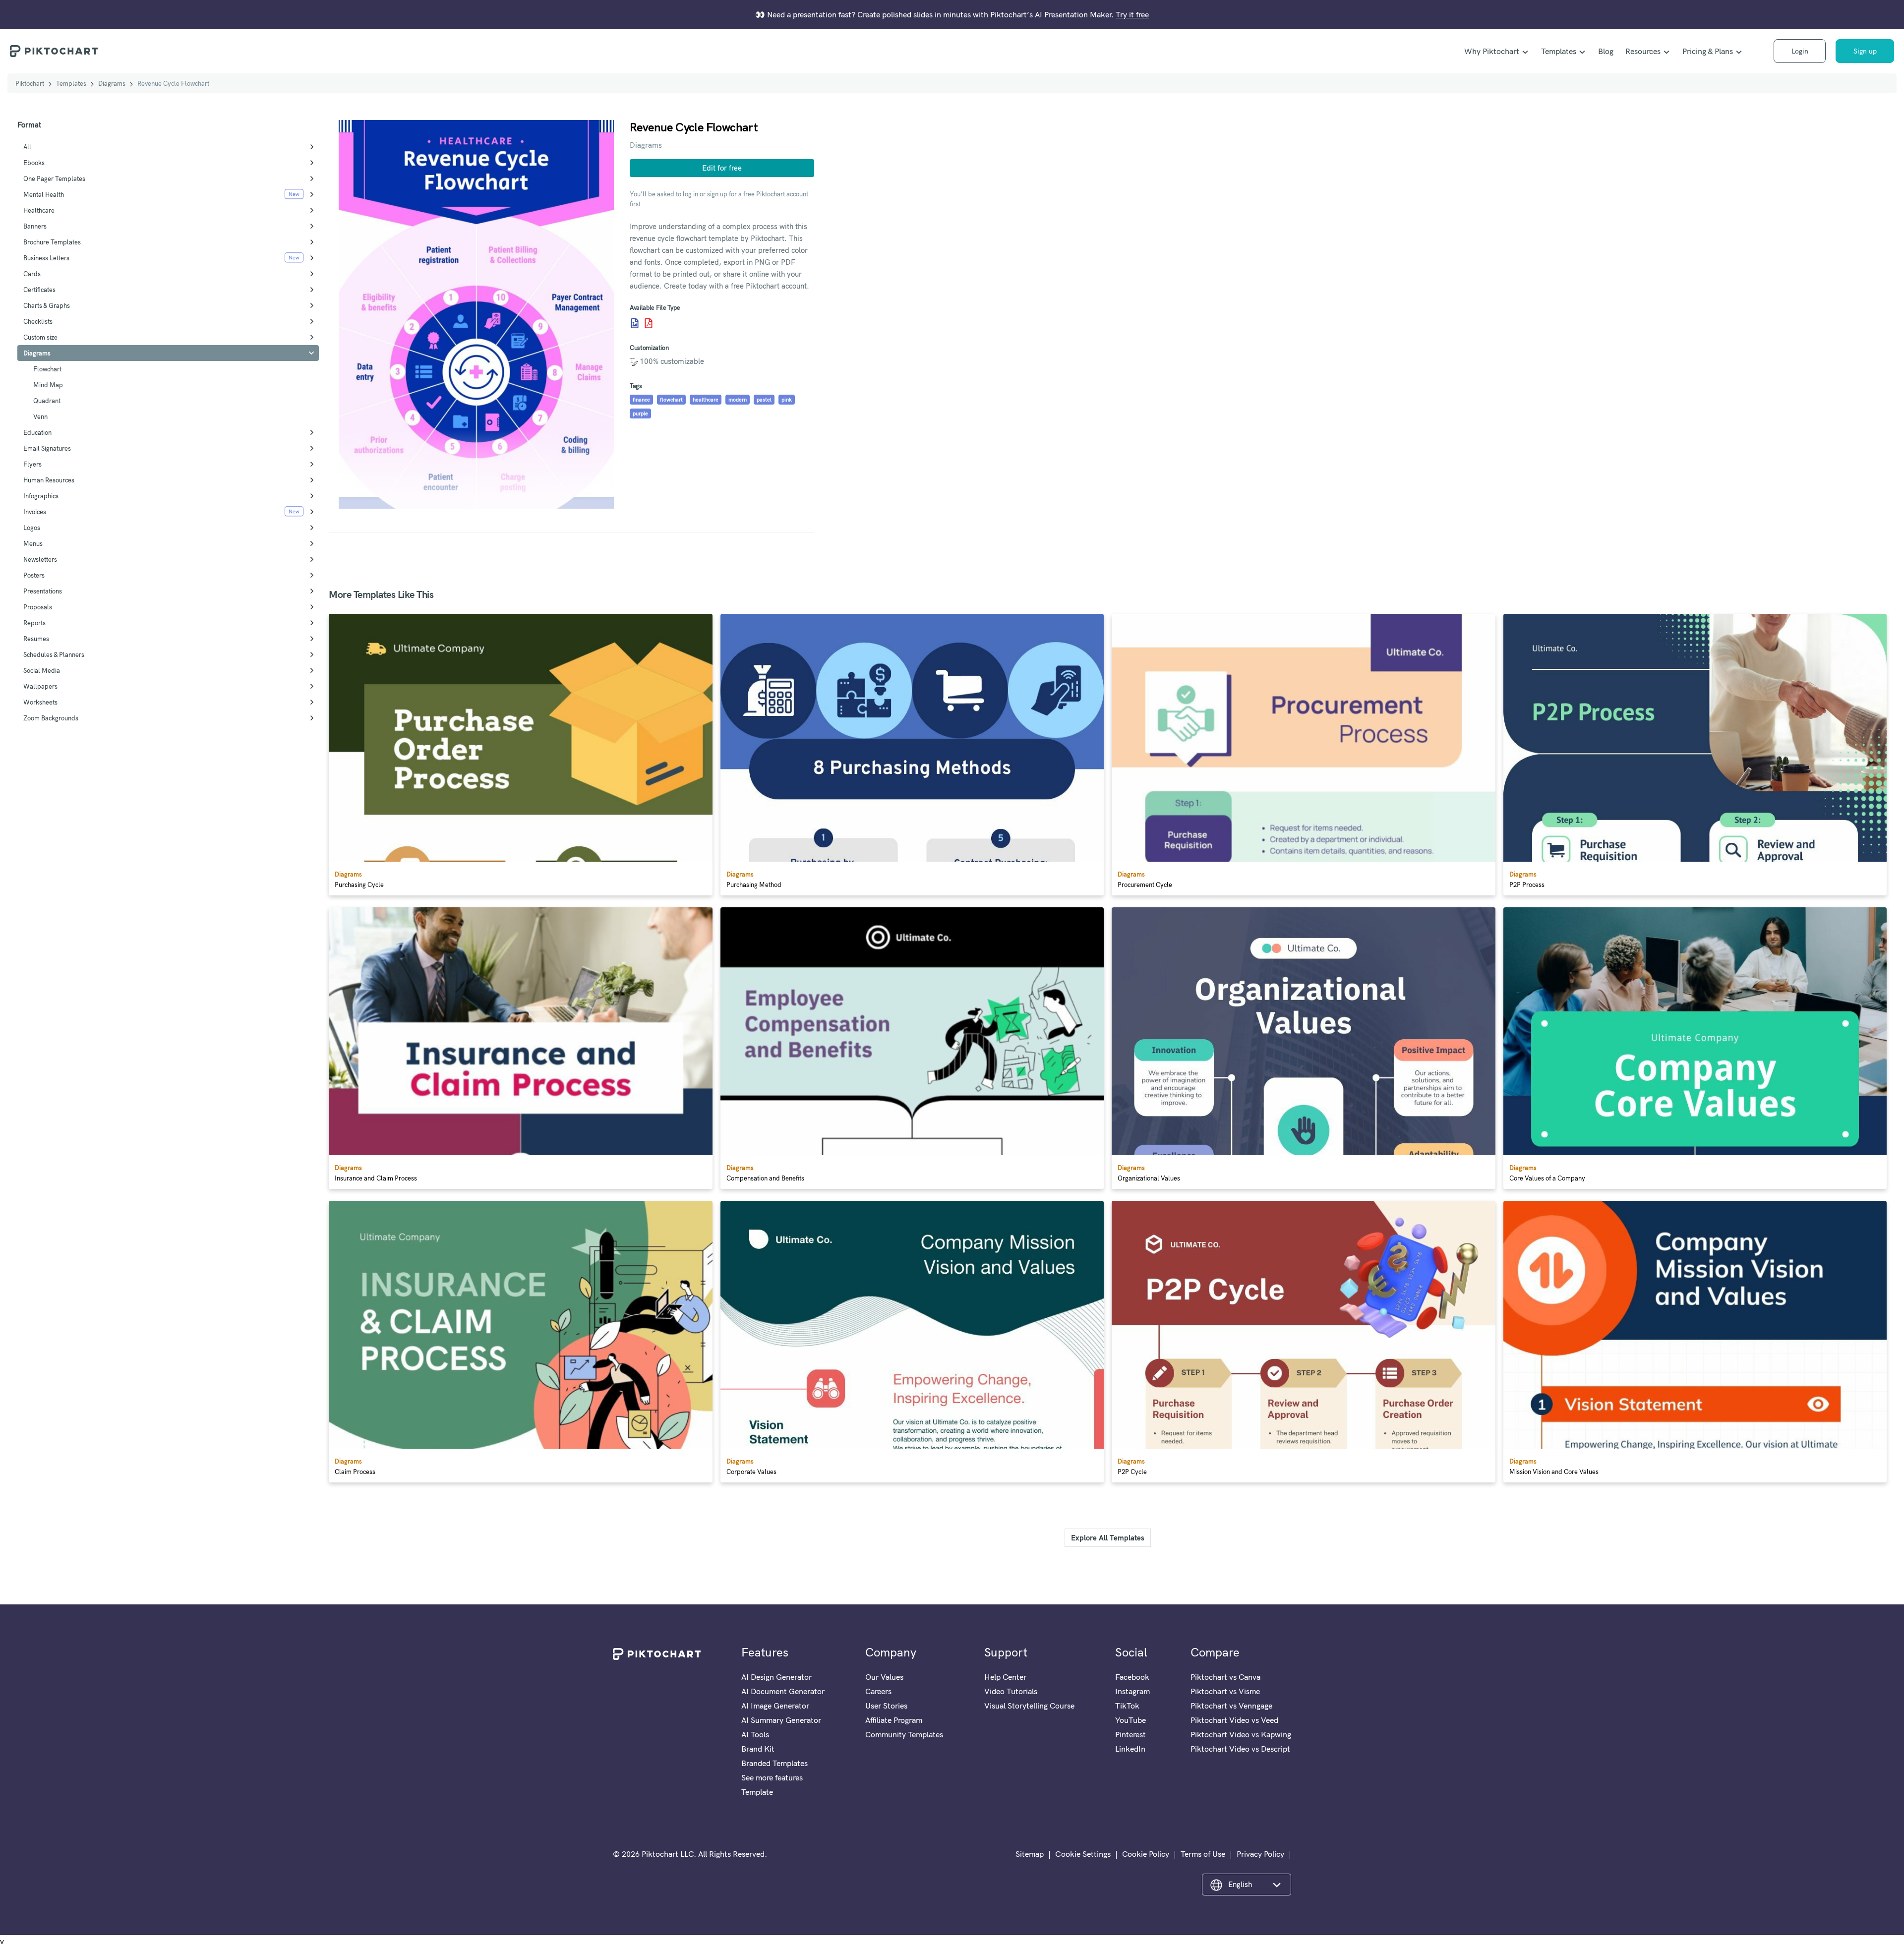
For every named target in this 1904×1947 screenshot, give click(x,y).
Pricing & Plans (1708, 51)
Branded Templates (774, 1763)
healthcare (706, 400)
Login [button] (1800, 51)
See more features (772, 1777)
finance (641, 400)
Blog (1606, 51)
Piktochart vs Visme (1225, 1691)
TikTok (1127, 1706)
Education (37, 432)
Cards (32, 274)
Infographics (41, 496)
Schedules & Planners (54, 654)
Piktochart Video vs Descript (1240, 1749)
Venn (40, 416)
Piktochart (30, 83)
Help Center (1005, 1677)
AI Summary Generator (781, 1720)
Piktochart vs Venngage (1231, 1706)
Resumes (36, 639)
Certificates (39, 290)
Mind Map (48, 385)
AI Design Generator (776, 1677)
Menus (33, 543)
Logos (32, 528)
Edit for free (722, 168)
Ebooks (34, 163)
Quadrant (47, 401)
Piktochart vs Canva (1225, 1677)
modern (738, 400)
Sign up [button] (1865, 51)
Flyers (32, 464)
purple (640, 413)
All (27, 147)
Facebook (1132, 1677)
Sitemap (1030, 1854)
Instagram (1132, 1691)
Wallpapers (40, 686)
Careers (878, 1691)
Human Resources (49, 480)
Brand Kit (758, 1749)
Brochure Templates (52, 242)
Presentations (43, 591)
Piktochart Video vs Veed (1234, 1720)
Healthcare (39, 210)
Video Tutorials (1011, 1691)
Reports (34, 623)
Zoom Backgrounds (51, 718)
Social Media (42, 670)
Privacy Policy (1260, 1854)
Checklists (38, 321)
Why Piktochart (1492, 51)
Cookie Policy (1146, 1854)
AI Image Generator (775, 1706)
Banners (35, 226)
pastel (764, 400)
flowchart (671, 400)
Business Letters (46, 258)
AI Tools (755, 1734)
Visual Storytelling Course (1029, 1706)
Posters (34, 575)
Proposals (38, 607)
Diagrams (112, 83)
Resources (1643, 51)
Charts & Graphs (47, 305)
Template (757, 1792)
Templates (1559, 51)
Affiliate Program (894, 1720)
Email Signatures (47, 448)
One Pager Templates (54, 178)
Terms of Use (1203, 1854)
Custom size (40, 337)
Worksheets (40, 702)
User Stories (886, 1706)
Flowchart (47, 369)
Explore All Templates (1108, 1538)
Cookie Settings (1083, 1854)
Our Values (884, 1677)
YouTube (1130, 1720)
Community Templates (904, 1734)
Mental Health (44, 194)
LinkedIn (1130, 1749)
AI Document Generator (783, 1691)
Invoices (35, 512)
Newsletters (40, 559)
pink (787, 400)
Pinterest (1130, 1734)
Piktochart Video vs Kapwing (1241, 1734)
